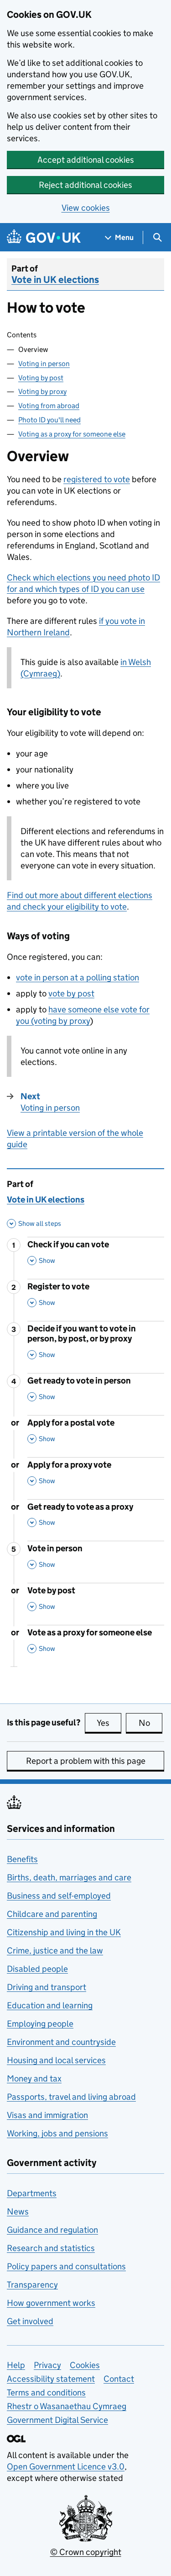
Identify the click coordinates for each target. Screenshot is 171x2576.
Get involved (30, 2321)
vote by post (71, 993)
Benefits (22, 1859)
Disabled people (37, 1969)
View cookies (86, 208)
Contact (119, 2379)
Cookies (85, 2365)
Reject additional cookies (85, 185)
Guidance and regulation (52, 2230)
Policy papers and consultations (66, 2266)
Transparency (32, 2285)
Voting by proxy (42, 391)
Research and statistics (51, 2248)
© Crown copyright (86, 2552)
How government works (51, 2303)
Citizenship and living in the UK (64, 1932)
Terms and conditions (46, 2392)
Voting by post (41, 378)
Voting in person (44, 364)
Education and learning (50, 2005)
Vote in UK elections (55, 280)
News (18, 2211)
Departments (32, 2193)
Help (16, 2365)
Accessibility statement (51, 2379)
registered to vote (97, 479)
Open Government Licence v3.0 (66, 2467)
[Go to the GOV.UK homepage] (44, 237)
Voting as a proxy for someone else (72, 434)
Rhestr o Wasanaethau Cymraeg (67, 2406)
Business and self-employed (59, 1896)
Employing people (40, 2024)
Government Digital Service (57, 2420)
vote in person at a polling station (78, 977)
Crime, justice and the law (55, 1951)
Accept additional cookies (86, 160)
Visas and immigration (47, 2115)
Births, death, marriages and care (69, 1877)
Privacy (47, 2365)
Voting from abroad (49, 406)
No (150, 1723)
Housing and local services (56, 2060)
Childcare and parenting (52, 1914)
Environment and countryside (61, 2042)
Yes (109, 1723)
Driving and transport (47, 1987)
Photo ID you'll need (49, 420)
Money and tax (34, 2078)
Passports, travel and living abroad (71, 2097)
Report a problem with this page (86, 1761)
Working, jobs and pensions (57, 2133)
